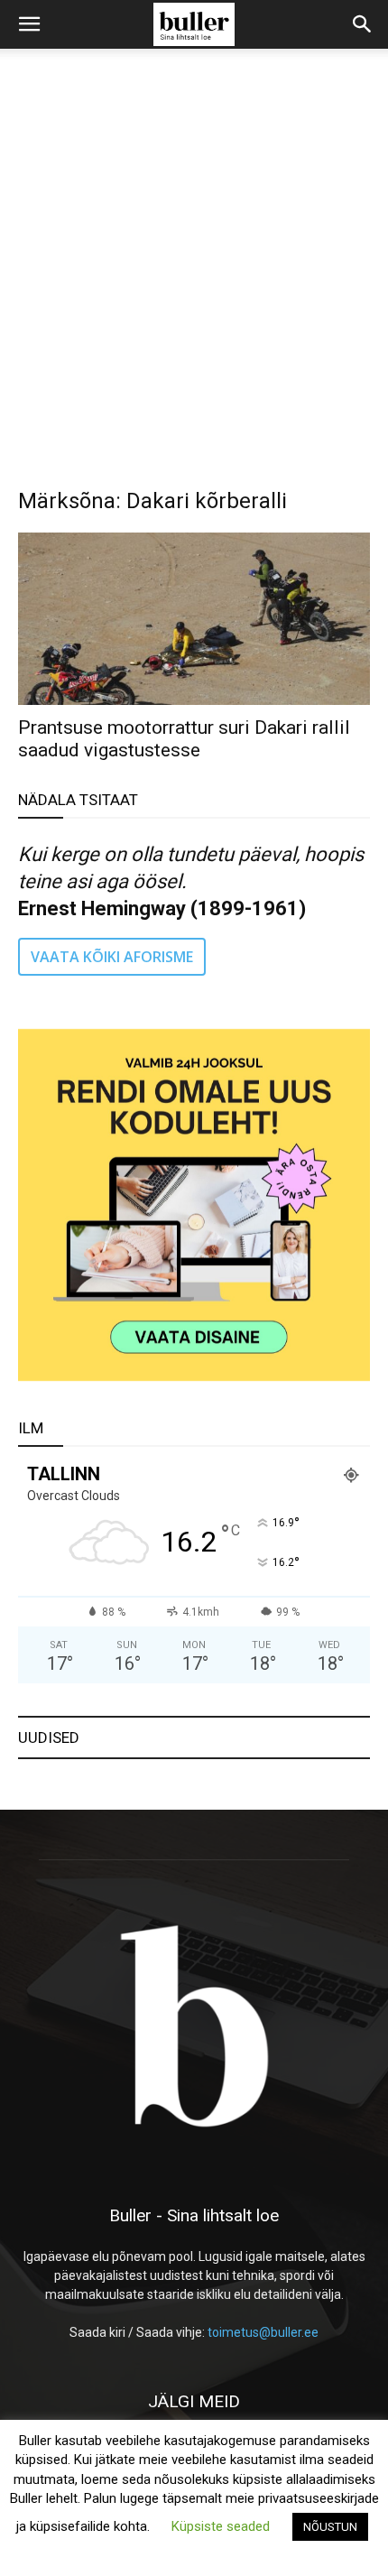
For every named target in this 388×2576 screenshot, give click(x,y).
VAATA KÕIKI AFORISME (112, 957)
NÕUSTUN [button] (330, 2527)
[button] (29, 24)
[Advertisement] (194, 252)
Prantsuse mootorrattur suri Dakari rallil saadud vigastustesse (184, 739)
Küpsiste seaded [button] (221, 2526)
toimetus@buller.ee (263, 2332)
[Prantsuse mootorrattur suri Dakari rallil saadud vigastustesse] (194, 619)
